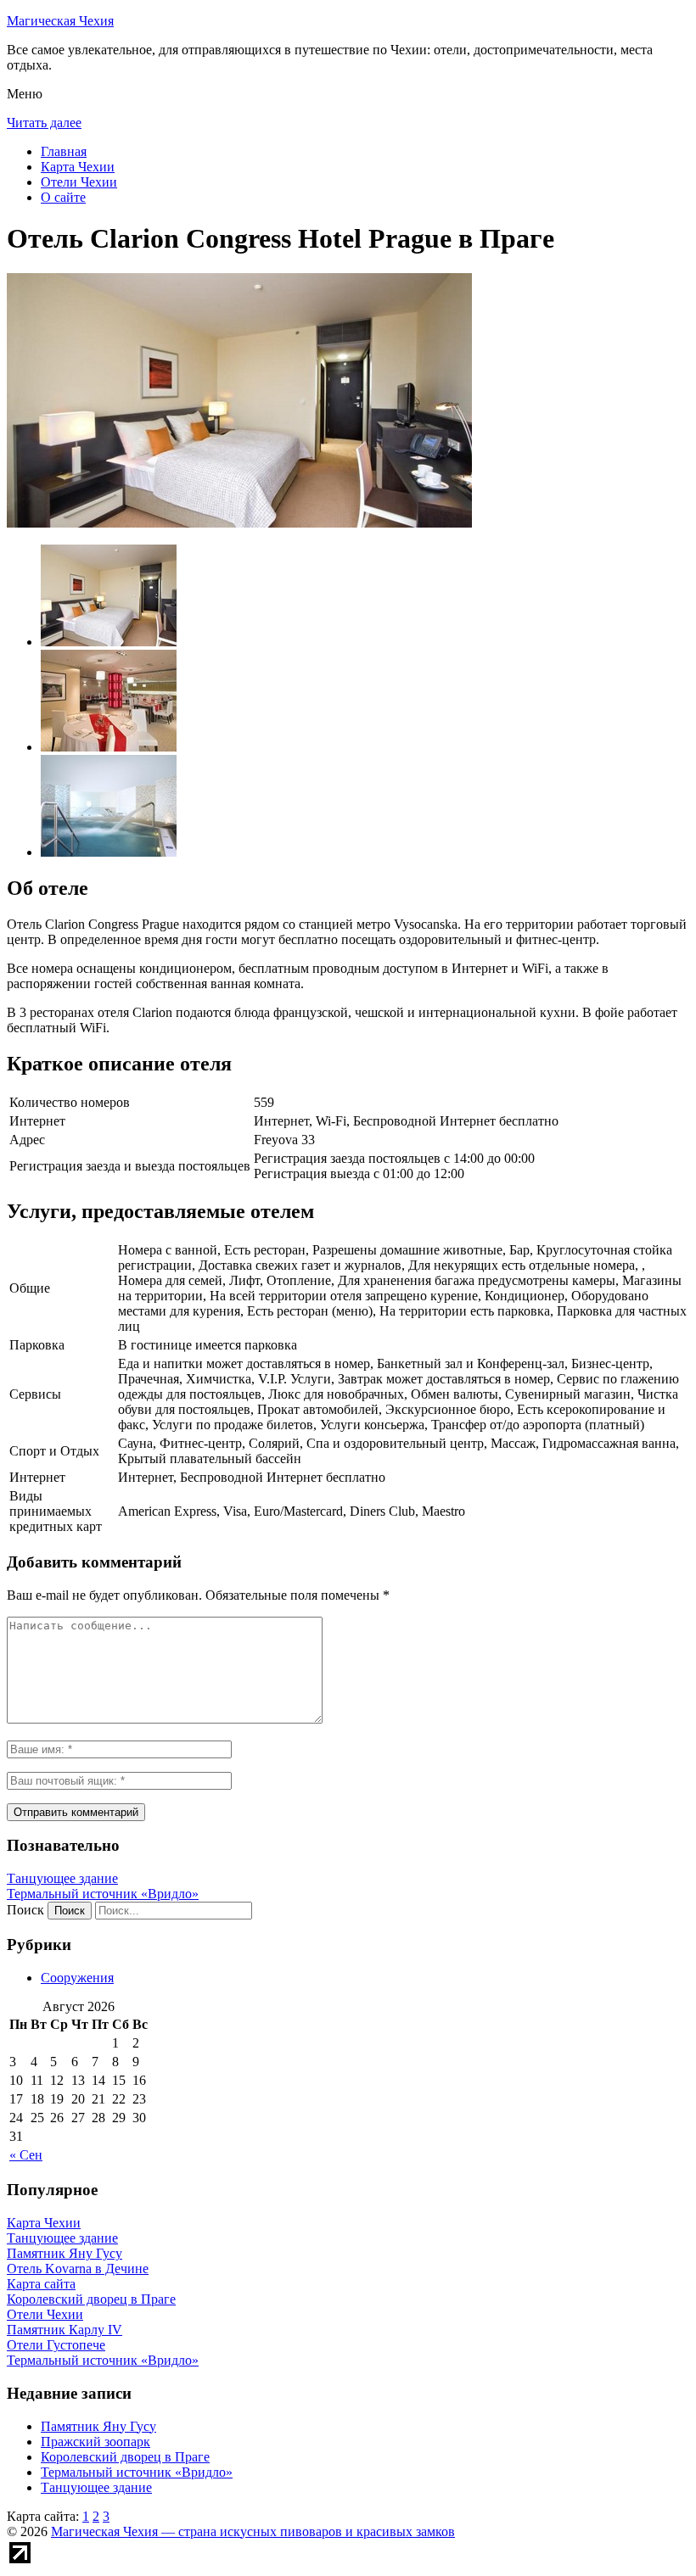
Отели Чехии (79, 182)
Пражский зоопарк (95, 2442)
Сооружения (77, 1978)
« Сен (26, 2155)
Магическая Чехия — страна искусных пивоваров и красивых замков (253, 2531)
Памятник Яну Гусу (98, 2426)
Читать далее (44, 123)
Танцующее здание (62, 1878)
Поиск (25, 1910)
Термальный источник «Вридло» (103, 1894)
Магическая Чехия (60, 21)
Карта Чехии (78, 167)
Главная (64, 151)
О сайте (63, 197)
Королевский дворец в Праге (125, 2457)
